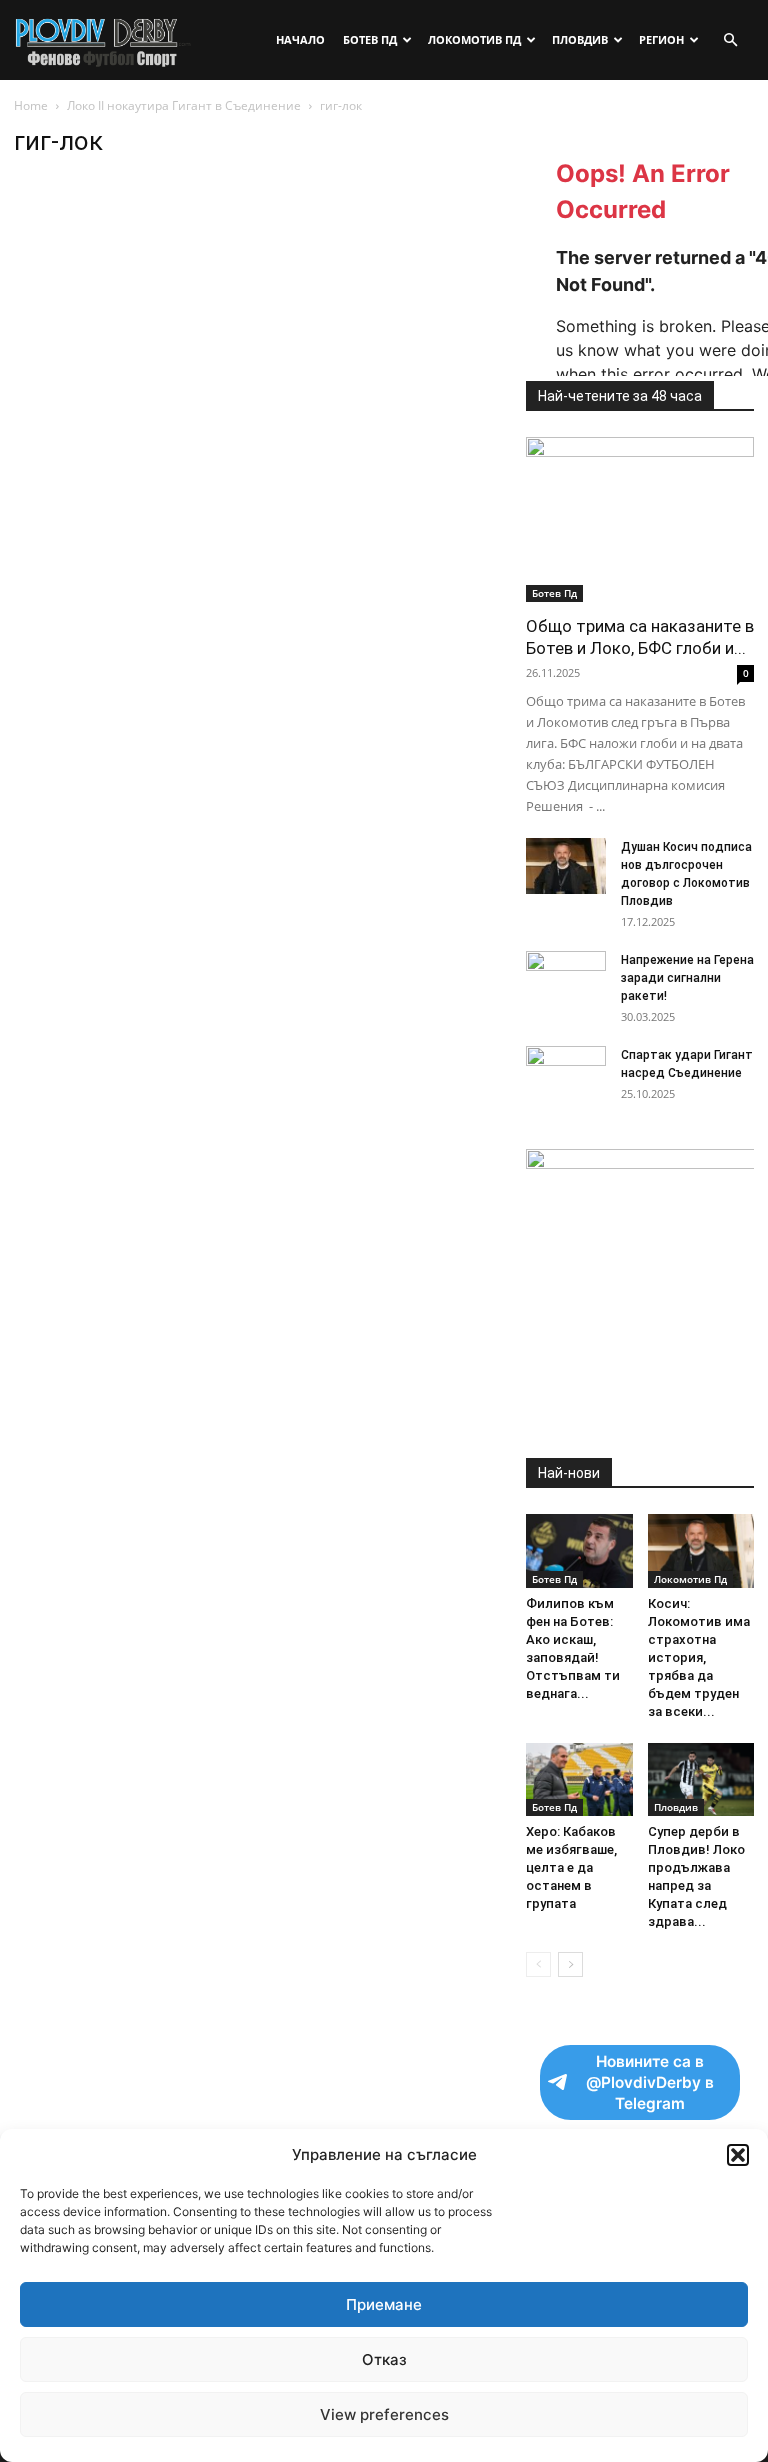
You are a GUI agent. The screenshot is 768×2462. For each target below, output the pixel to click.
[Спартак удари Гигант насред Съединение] (566, 1074)
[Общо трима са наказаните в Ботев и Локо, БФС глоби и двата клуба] (640, 519)
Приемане (384, 2304)
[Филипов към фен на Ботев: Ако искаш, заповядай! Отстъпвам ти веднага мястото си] (579, 1550)
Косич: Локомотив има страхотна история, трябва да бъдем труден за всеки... (699, 1657)
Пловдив (580, 39)
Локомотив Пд (474, 39)
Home (31, 105)
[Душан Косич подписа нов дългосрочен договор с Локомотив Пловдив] (566, 866)
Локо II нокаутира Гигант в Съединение (184, 105)
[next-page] (570, 1964)
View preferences (384, 2414)
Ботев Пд (370, 39)
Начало (300, 39)
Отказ (384, 2359)
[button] (738, 2155)
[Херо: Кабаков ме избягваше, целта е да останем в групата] (579, 1779)
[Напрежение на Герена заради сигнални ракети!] (566, 979)
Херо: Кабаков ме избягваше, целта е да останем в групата (571, 1867)
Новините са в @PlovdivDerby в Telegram (650, 2082)
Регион (661, 39)
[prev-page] (538, 1964)
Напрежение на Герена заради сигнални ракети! (687, 978)
